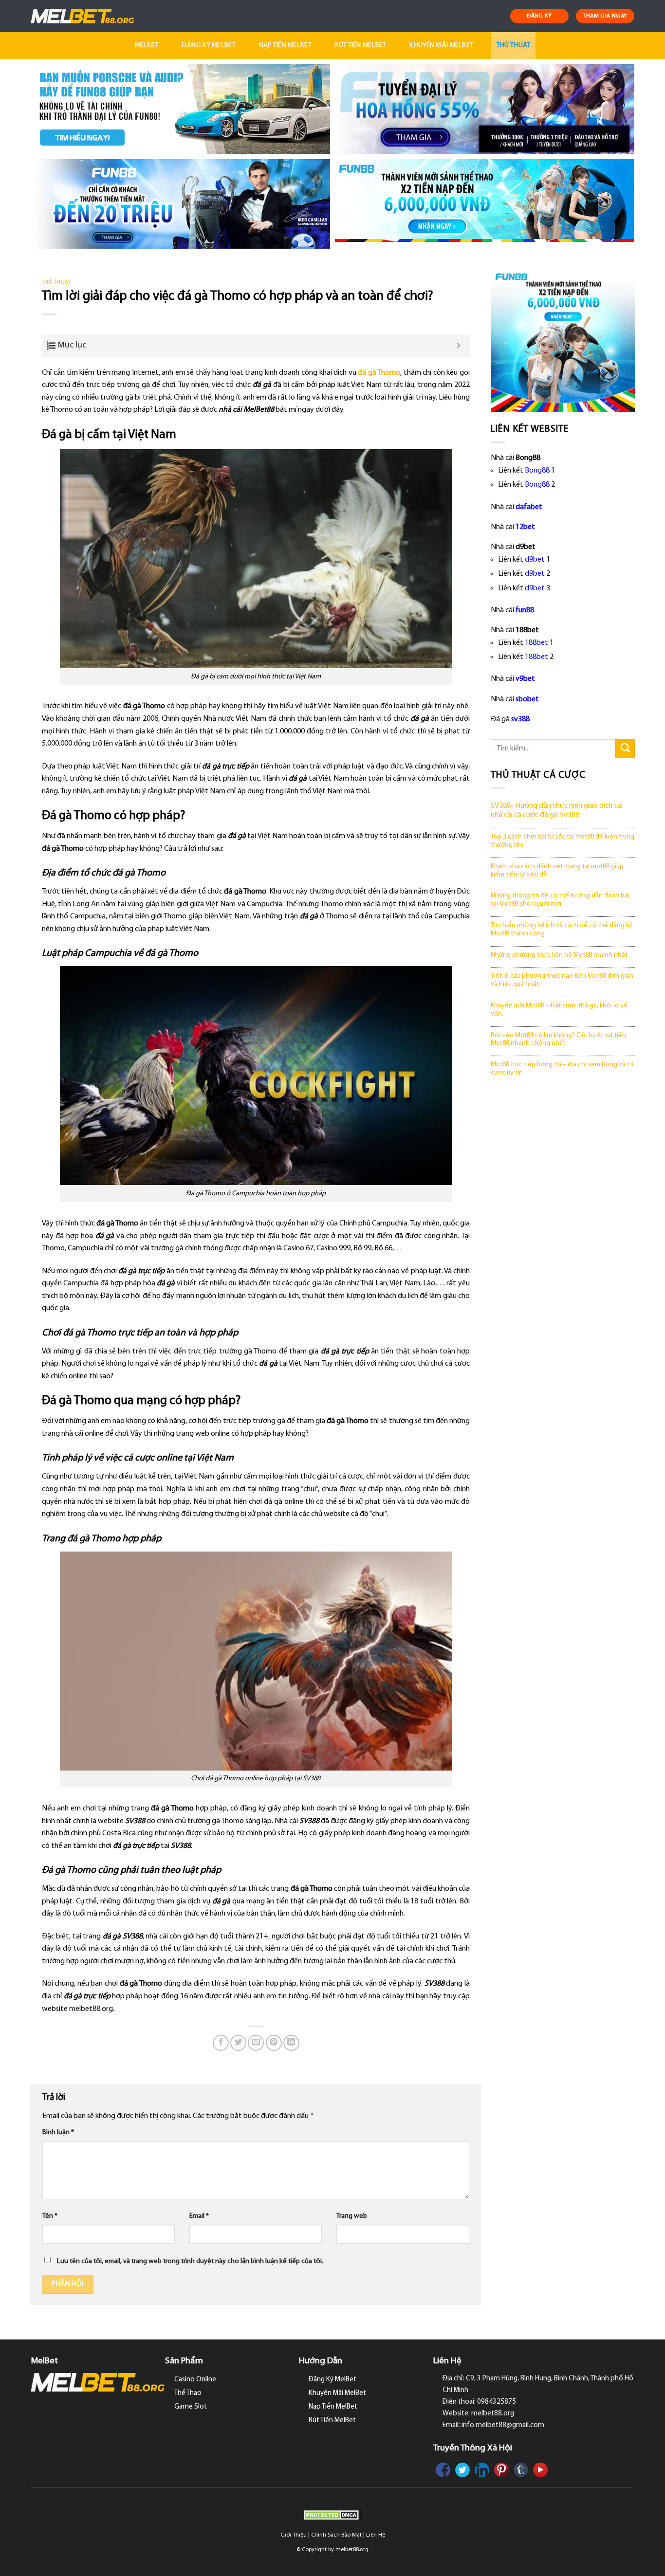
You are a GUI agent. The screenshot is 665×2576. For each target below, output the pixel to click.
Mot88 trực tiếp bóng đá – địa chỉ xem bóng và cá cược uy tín (562, 1069)
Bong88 (537, 471)
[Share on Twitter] (238, 2043)
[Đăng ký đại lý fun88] (180, 109)
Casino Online (195, 2380)
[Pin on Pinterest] (274, 2043)
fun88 (525, 610)
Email (199, 2216)
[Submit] (625, 748)
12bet (525, 527)
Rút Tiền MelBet (360, 46)
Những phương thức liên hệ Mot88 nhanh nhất (559, 955)
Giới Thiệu (294, 2535)
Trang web (352, 2216)
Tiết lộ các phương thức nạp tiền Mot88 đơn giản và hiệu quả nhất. (562, 980)
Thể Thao (188, 2393)
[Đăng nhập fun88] (485, 204)
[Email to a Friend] (256, 2043)
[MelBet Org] (83, 16)
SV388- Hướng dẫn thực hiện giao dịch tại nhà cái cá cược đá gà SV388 (557, 811)
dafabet (529, 507)
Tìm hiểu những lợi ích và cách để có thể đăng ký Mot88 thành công (562, 930)
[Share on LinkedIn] (291, 2043)
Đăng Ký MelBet (209, 46)
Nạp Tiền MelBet (285, 46)
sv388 (520, 719)
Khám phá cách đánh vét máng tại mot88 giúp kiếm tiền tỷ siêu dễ (557, 871)
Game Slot (191, 2407)
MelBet (147, 46)
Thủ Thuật (514, 46)
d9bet (535, 560)
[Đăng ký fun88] (563, 340)
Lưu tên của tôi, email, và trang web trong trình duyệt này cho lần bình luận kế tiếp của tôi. (190, 2261)
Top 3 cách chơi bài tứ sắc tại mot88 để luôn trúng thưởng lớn (563, 841)
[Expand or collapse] (459, 346)
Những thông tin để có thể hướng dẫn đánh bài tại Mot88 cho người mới (560, 900)
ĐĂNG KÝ (539, 16)
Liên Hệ (376, 2535)
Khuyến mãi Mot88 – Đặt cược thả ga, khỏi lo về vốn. (559, 1010)
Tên (50, 2216)
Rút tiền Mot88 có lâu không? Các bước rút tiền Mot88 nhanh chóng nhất (558, 1040)
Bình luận (58, 2132)
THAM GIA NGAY (605, 16)
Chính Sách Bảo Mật (336, 2535)
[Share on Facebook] (221, 2043)
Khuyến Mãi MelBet (441, 46)
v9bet (525, 679)
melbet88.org (352, 2550)
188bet (536, 643)
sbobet (527, 699)
